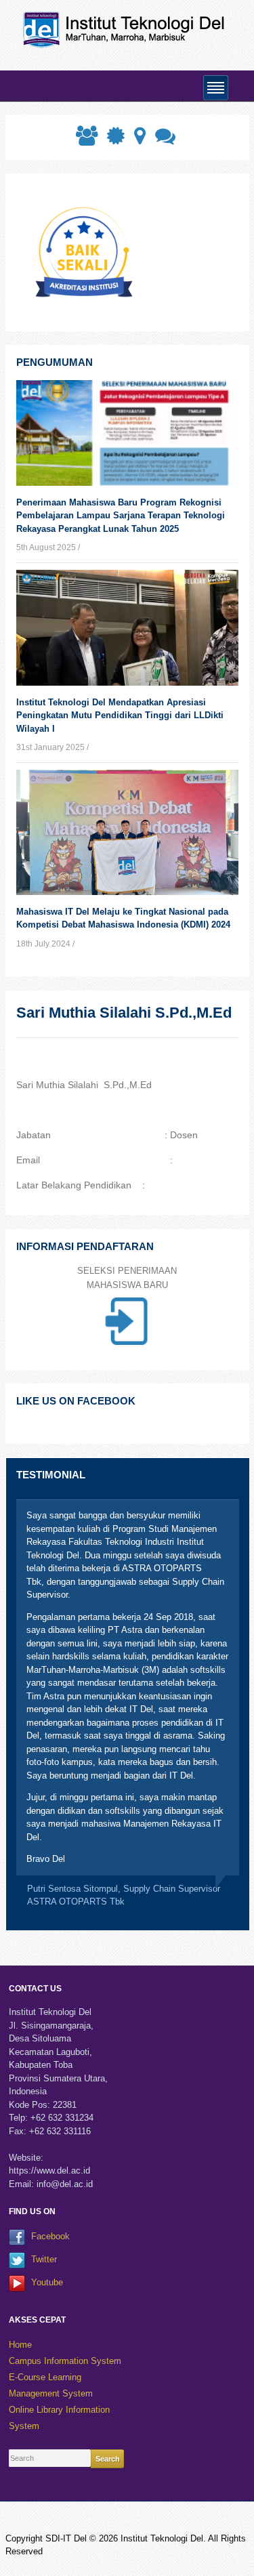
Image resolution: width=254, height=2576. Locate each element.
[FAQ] (164, 140)
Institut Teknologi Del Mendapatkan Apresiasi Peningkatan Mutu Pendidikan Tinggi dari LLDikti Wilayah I (120, 715)
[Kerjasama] (85, 140)
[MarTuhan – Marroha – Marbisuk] (127, 29)
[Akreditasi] (114, 140)
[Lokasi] (139, 140)
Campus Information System (65, 2361)
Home (20, 2345)
